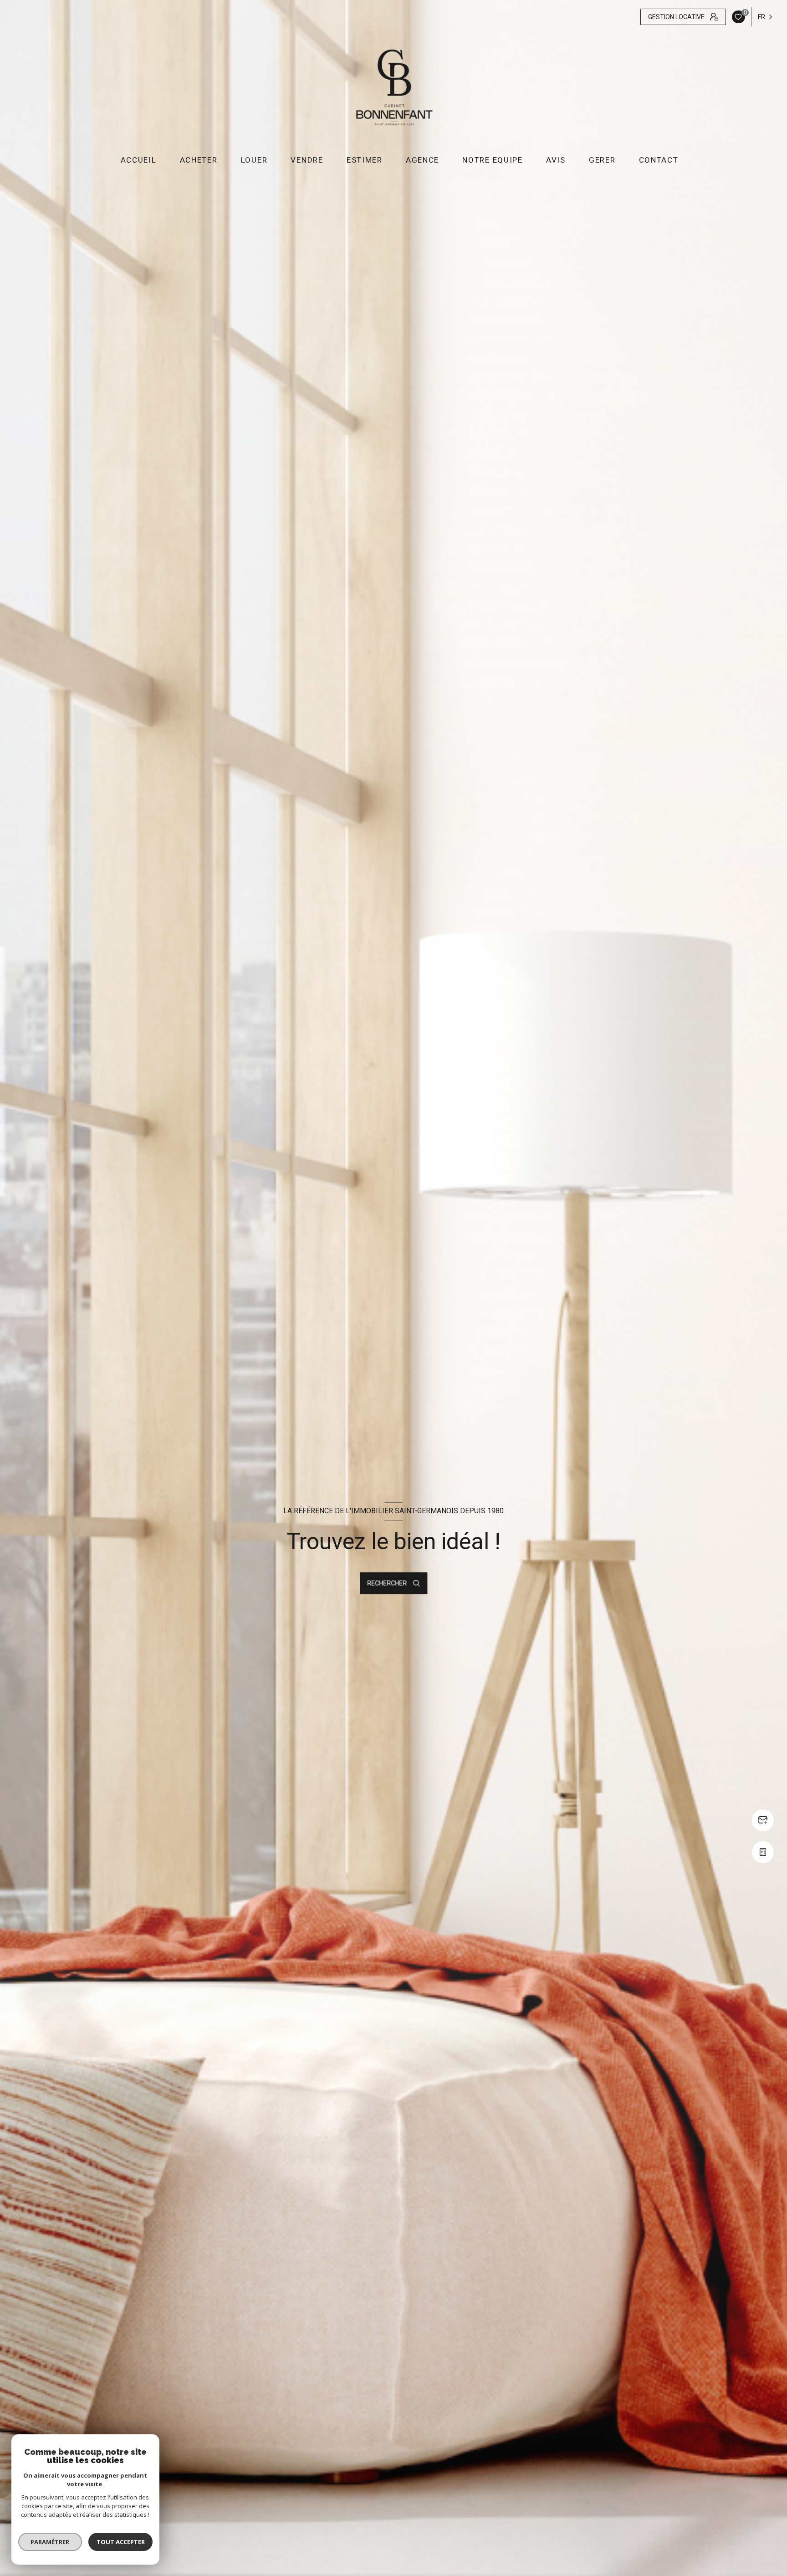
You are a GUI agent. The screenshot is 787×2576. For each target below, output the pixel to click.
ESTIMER (365, 160)
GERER (602, 160)
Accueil (138, 160)
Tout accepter (121, 2542)
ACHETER (198, 160)
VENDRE (307, 160)
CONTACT (658, 160)
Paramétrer (50, 2542)
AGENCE (422, 160)
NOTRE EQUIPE (492, 160)
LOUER (254, 160)
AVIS (556, 160)
